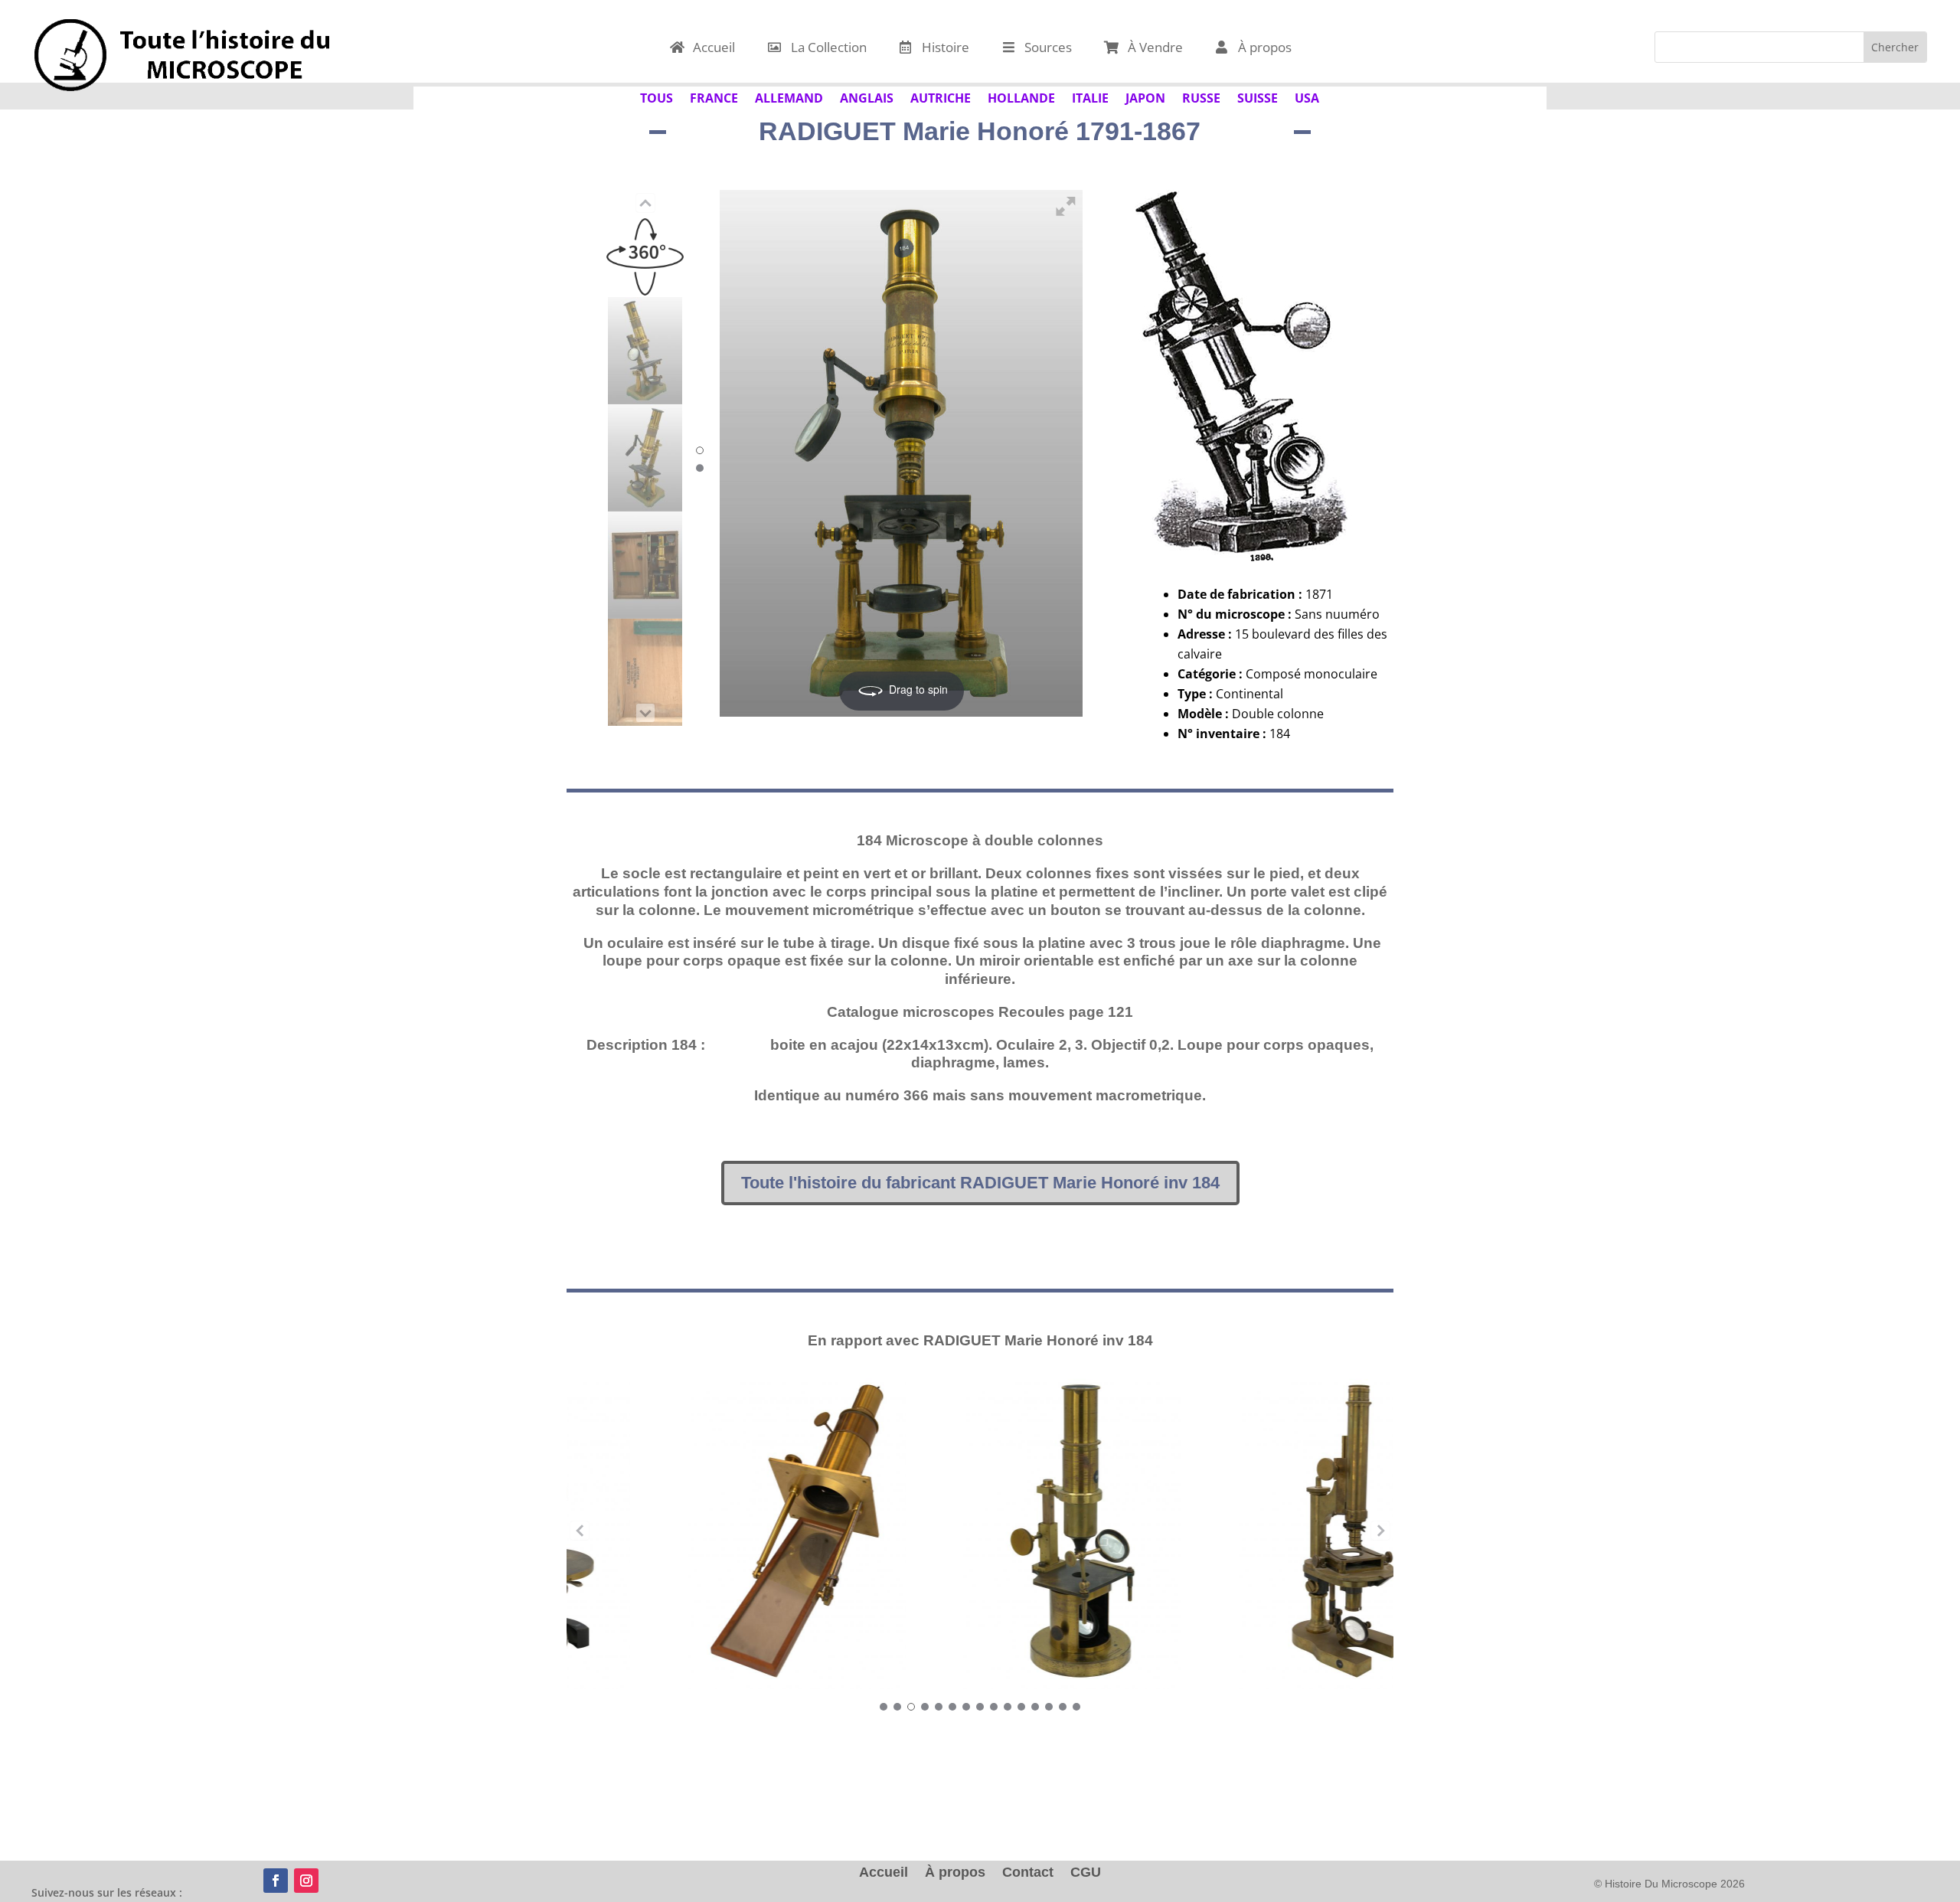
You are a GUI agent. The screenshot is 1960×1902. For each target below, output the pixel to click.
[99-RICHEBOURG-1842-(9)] (980, 1531)
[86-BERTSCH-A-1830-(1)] (705, 1531)
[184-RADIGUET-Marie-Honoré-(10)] (645, 458)
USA (1307, 96)
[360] (645, 243)
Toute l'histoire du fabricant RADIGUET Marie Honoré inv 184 (980, 1183)
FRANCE (714, 96)
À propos (955, 1873)
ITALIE (1090, 96)
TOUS (657, 96)
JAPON (1145, 96)
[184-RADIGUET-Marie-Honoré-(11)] (645, 565)
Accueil (884, 1873)
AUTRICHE (941, 96)
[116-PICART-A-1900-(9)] (1256, 1531)
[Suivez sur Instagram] (306, 1881)
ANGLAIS (867, 96)
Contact (1028, 1873)
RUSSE (1201, 96)
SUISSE (1258, 96)
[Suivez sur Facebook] (276, 1881)
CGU (1086, 1873)
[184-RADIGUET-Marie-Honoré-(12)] (645, 672)
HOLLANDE (1021, 96)
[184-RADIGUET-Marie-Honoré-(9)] (645, 351)
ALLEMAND (789, 96)
